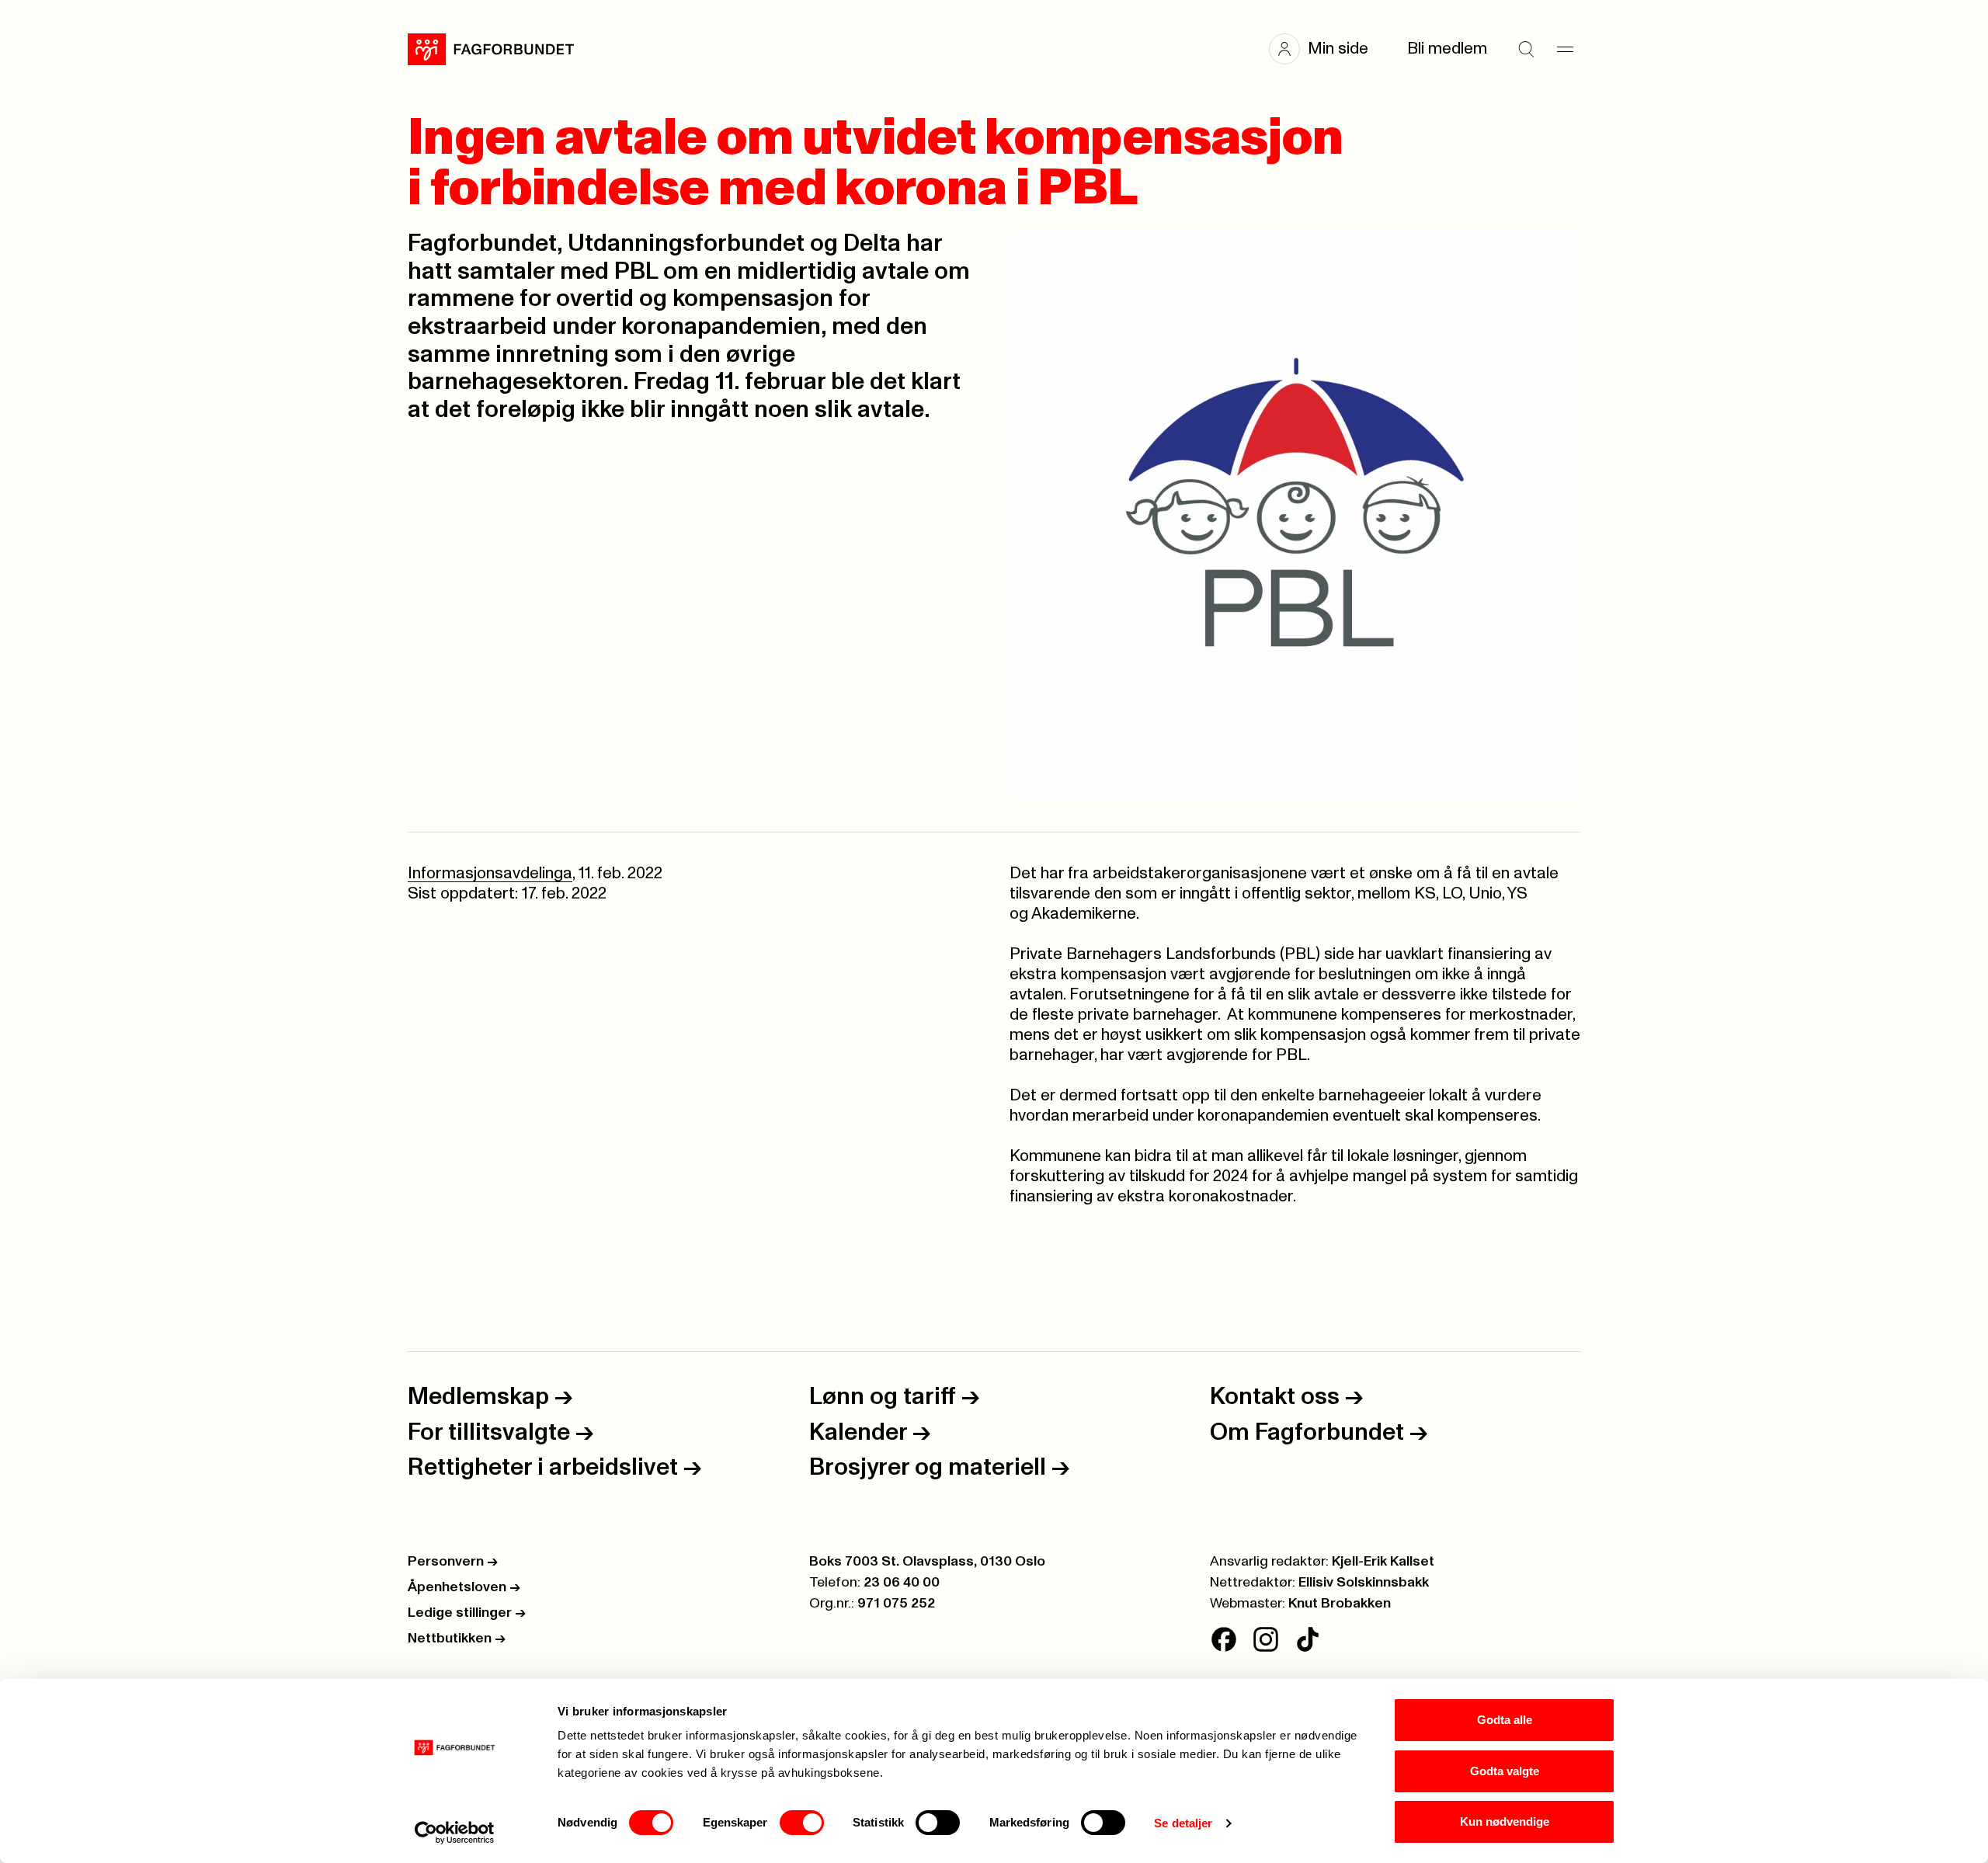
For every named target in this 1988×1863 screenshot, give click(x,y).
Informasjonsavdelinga (490, 873)
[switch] (802, 1823)
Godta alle (1505, 1720)
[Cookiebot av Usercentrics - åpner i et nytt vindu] (455, 1833)
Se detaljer (1183, 1823)
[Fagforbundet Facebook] (1224, 1639)
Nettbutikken (457, 1639)
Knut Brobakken (1340, 1604)
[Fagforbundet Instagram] (1266, 1639)
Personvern (453, 1562)
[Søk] (1526, 49)
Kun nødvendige (1505, 1821)
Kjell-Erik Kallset (1383, 1562)
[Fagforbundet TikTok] (1308, 1639)
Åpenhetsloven (464, 1587)
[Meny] (1565, 49)
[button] (1326, 49)
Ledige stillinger (467, 1613)
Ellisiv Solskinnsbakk (1364, 1583)
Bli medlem (1447, 49)
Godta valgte (1505, 1771)
